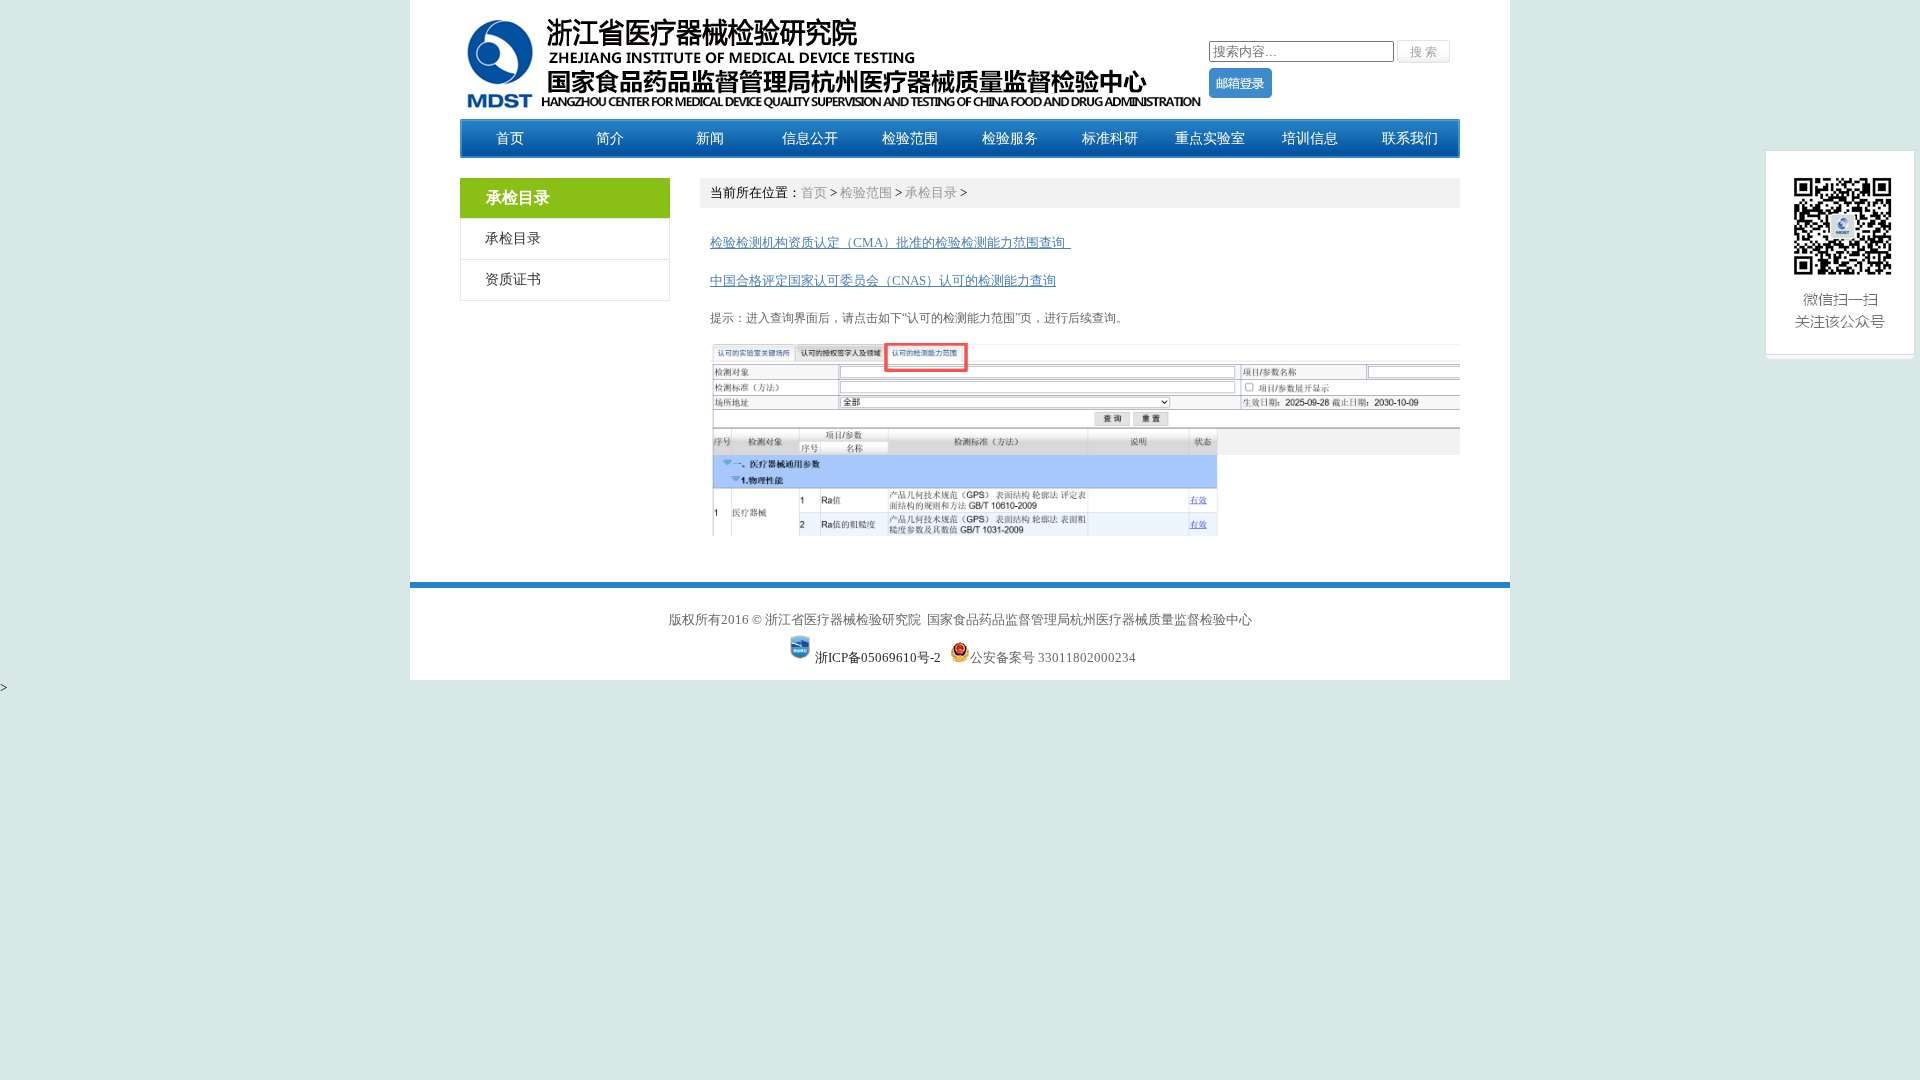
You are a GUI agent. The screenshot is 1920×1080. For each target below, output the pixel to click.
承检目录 (513, 238)
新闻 (710, 138)
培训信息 (1310, 138)
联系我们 (1410, 138)
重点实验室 (1210, 138)
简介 (610, 138)
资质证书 (513, 279)
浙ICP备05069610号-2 (878, 657)
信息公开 (810, 138)
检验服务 (1010, 138)
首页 (510, 138)
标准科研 (1110, 138)
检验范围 (910, 138)
